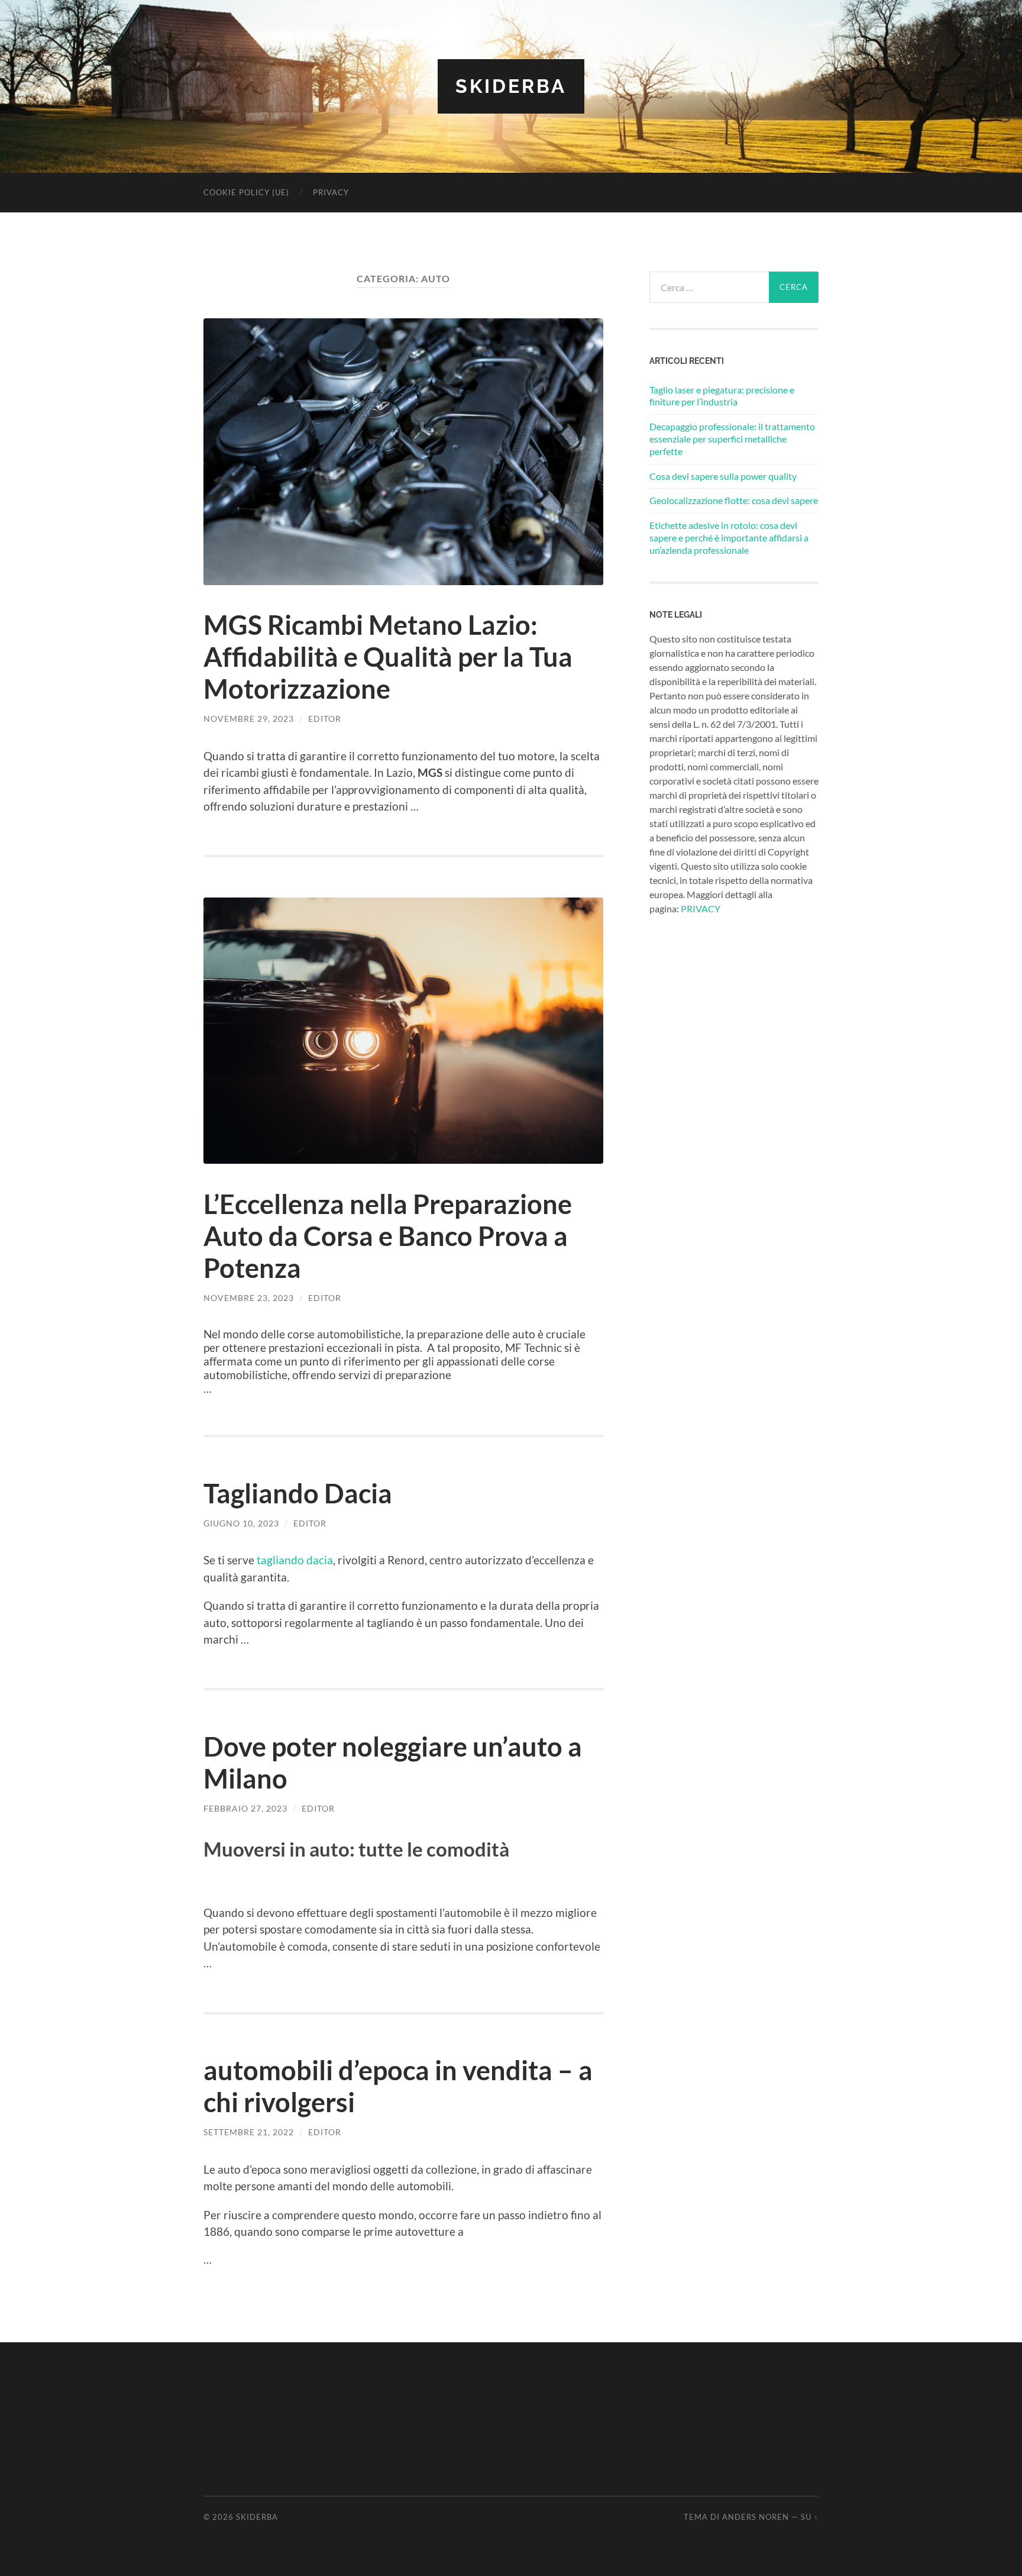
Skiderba (511, 86)
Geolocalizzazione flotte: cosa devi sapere (734, 500)
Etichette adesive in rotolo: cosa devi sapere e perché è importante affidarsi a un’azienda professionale (729, 538)
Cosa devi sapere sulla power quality (723, 476)
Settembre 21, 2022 (249, 2132)
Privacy (331, 192)
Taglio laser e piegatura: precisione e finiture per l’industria (722, 396)
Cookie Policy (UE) (246, 192)
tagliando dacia (295, 1560)
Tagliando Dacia (298, 1493)
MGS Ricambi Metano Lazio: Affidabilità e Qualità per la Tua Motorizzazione (388, 657)
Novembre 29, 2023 (249, 719)
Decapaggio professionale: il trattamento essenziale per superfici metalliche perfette (732, 439)
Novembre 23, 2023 (249, 1298)
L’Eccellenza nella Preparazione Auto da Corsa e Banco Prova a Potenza (388, 1236)
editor (325, 719)
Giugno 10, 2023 (241, 1523)
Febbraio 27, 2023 (245, 1808)
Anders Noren (756, 2517)
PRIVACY (701, 908)
